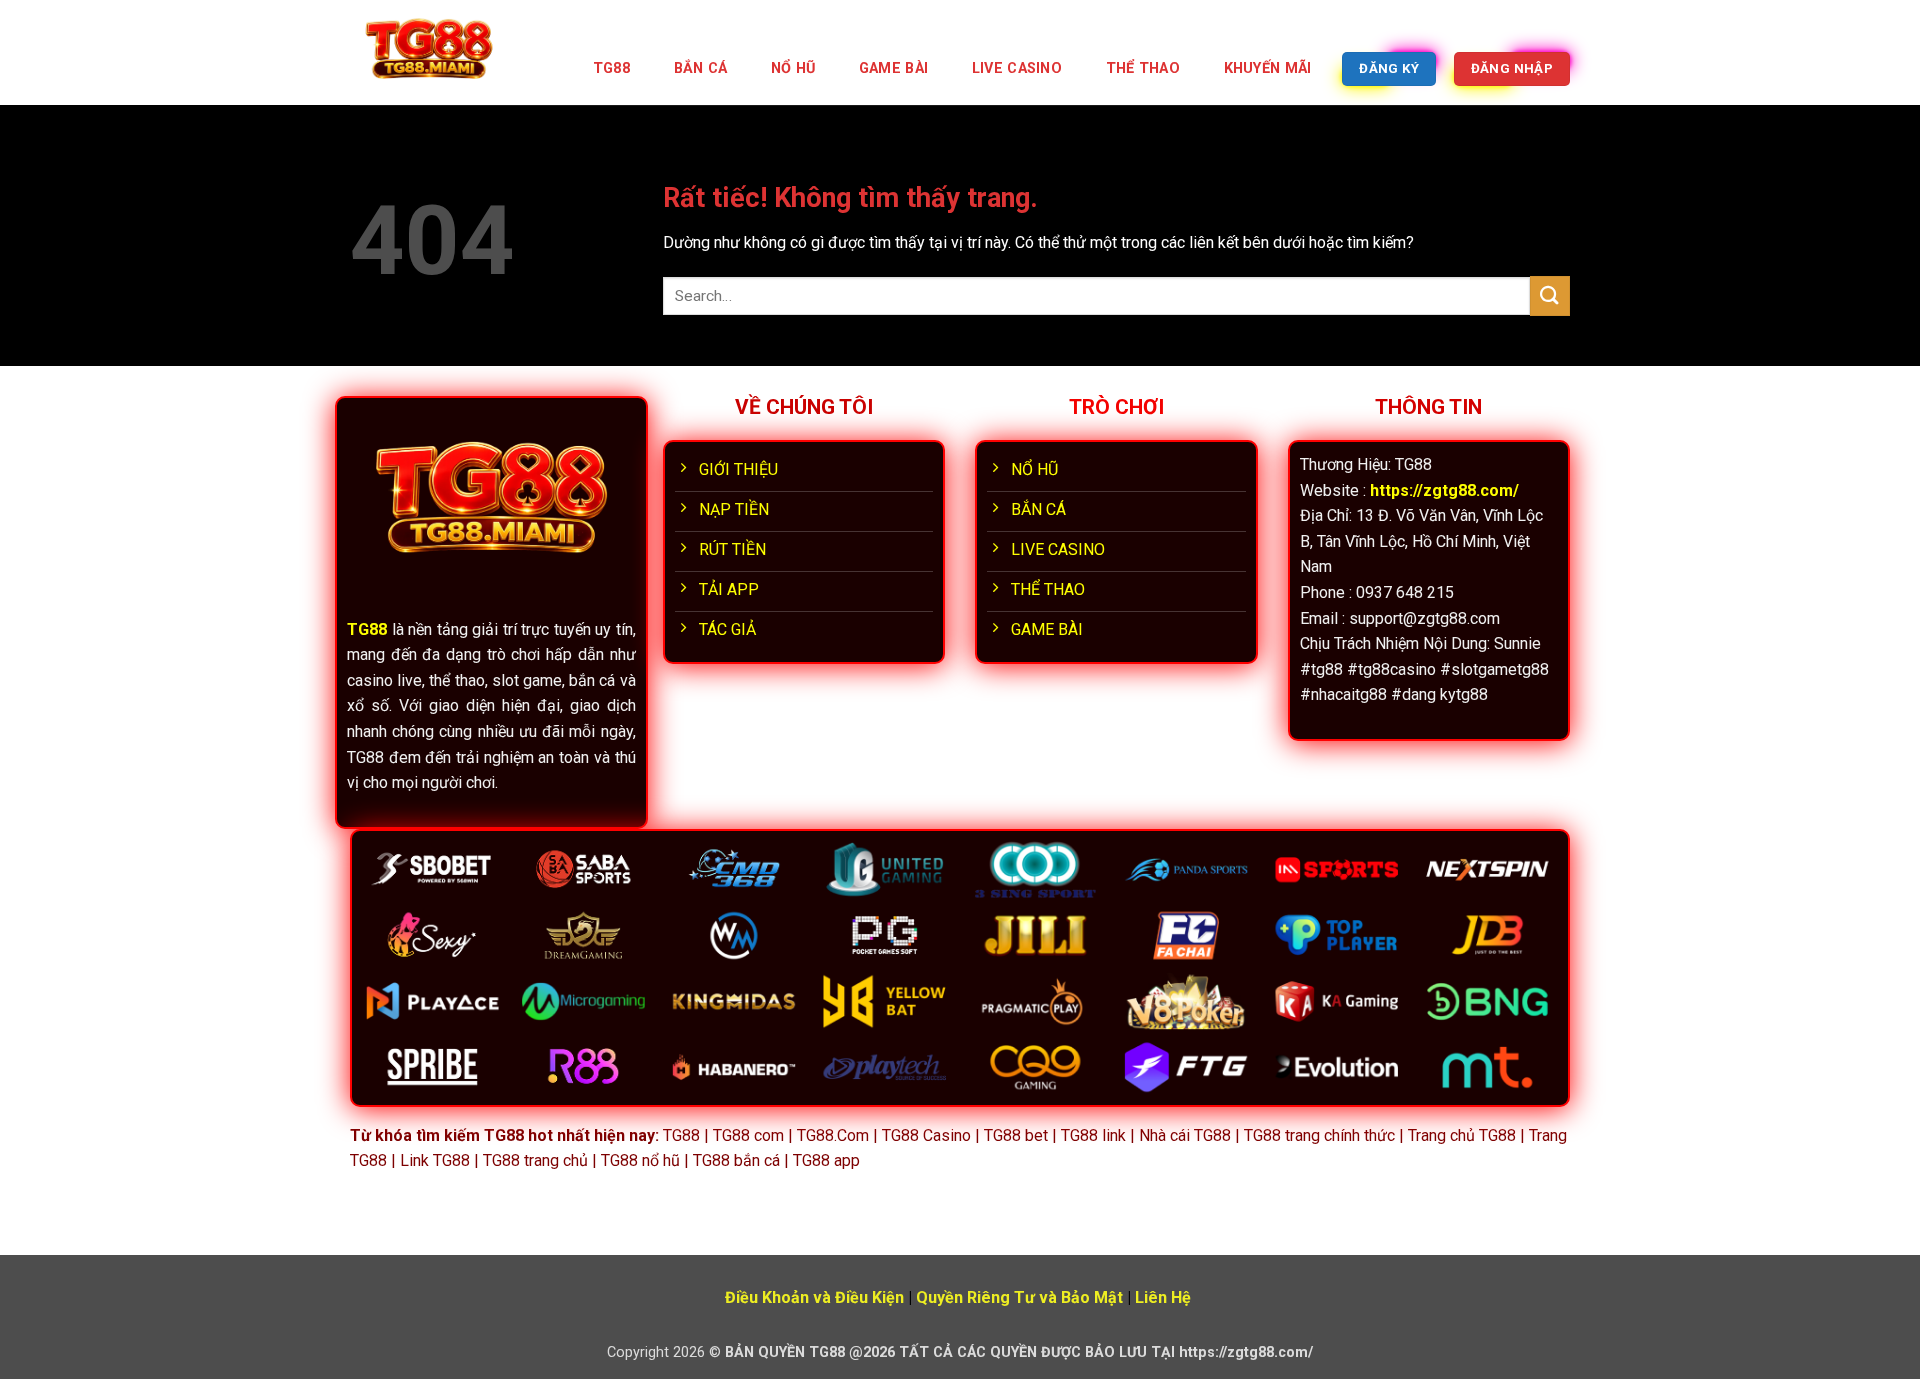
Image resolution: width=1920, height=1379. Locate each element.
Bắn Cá (701, 68)
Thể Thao (1143, 68)
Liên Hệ (1163, 1297)
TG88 (611, 68)
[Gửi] (1550, 295)
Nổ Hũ (793, 68)
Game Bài (893, 68)
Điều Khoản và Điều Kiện (814, 1297)
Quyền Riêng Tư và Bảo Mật (1019, 1297)
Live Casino (1017, 68)
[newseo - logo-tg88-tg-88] (450, 52)
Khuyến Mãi (1268, 68)
